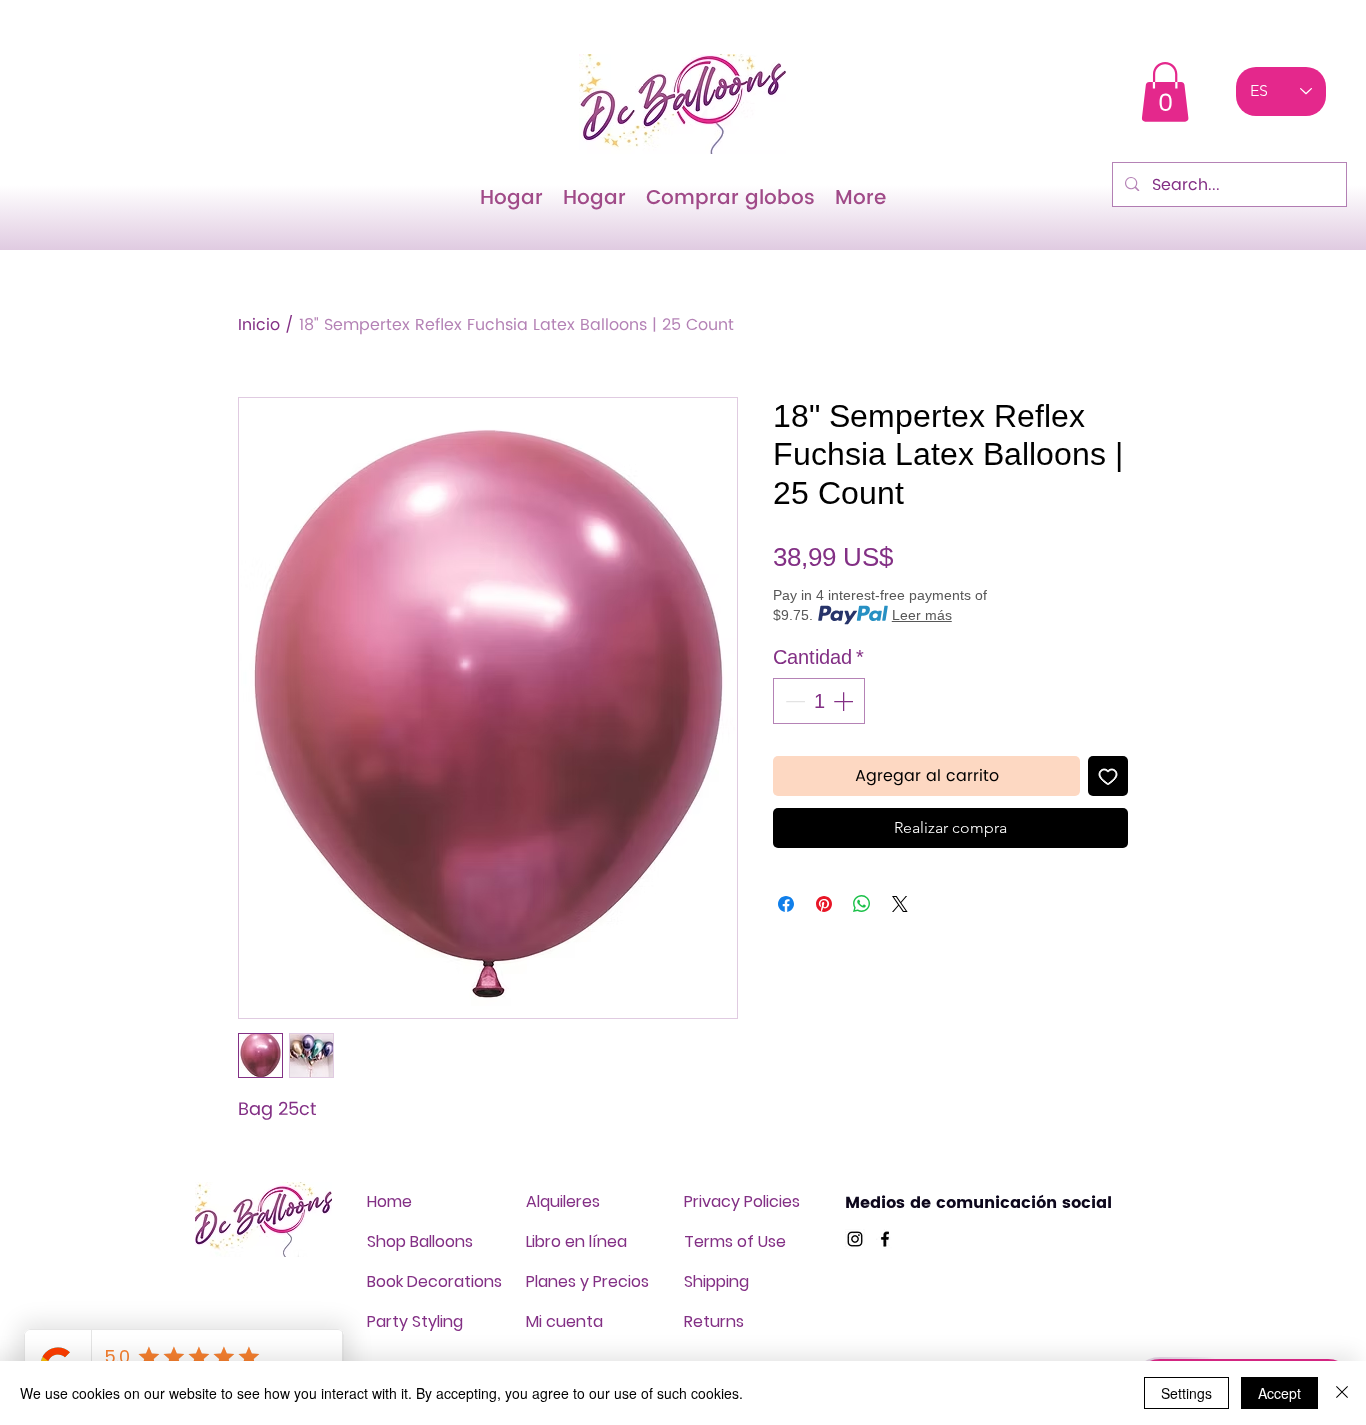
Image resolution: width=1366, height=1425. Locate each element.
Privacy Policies (742, 1201)
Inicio (259, 325)
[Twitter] (855, 1239)
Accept (1279, 1393)
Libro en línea (576, 1241)
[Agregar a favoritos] (1108, 776)
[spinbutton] (819, 701)
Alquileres (563, 1201)
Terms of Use (735, 1241)
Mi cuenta (564, 1321)
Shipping (716, 1281)
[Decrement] (793, 701)
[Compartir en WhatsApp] (862, 904)
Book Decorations (434, 1281)
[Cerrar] (1342, 1393)
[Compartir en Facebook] (786, 904)
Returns (714, 1321)
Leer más (922, 615)
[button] (1165, 92)
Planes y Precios (587, 1281)
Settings (1186, 1393)
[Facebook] (885, 1239)
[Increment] (845, 701)
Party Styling (415, 1321)
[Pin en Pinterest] (824, 904)
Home (389, 1201)
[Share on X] (900, 904)
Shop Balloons (420, 1241)
